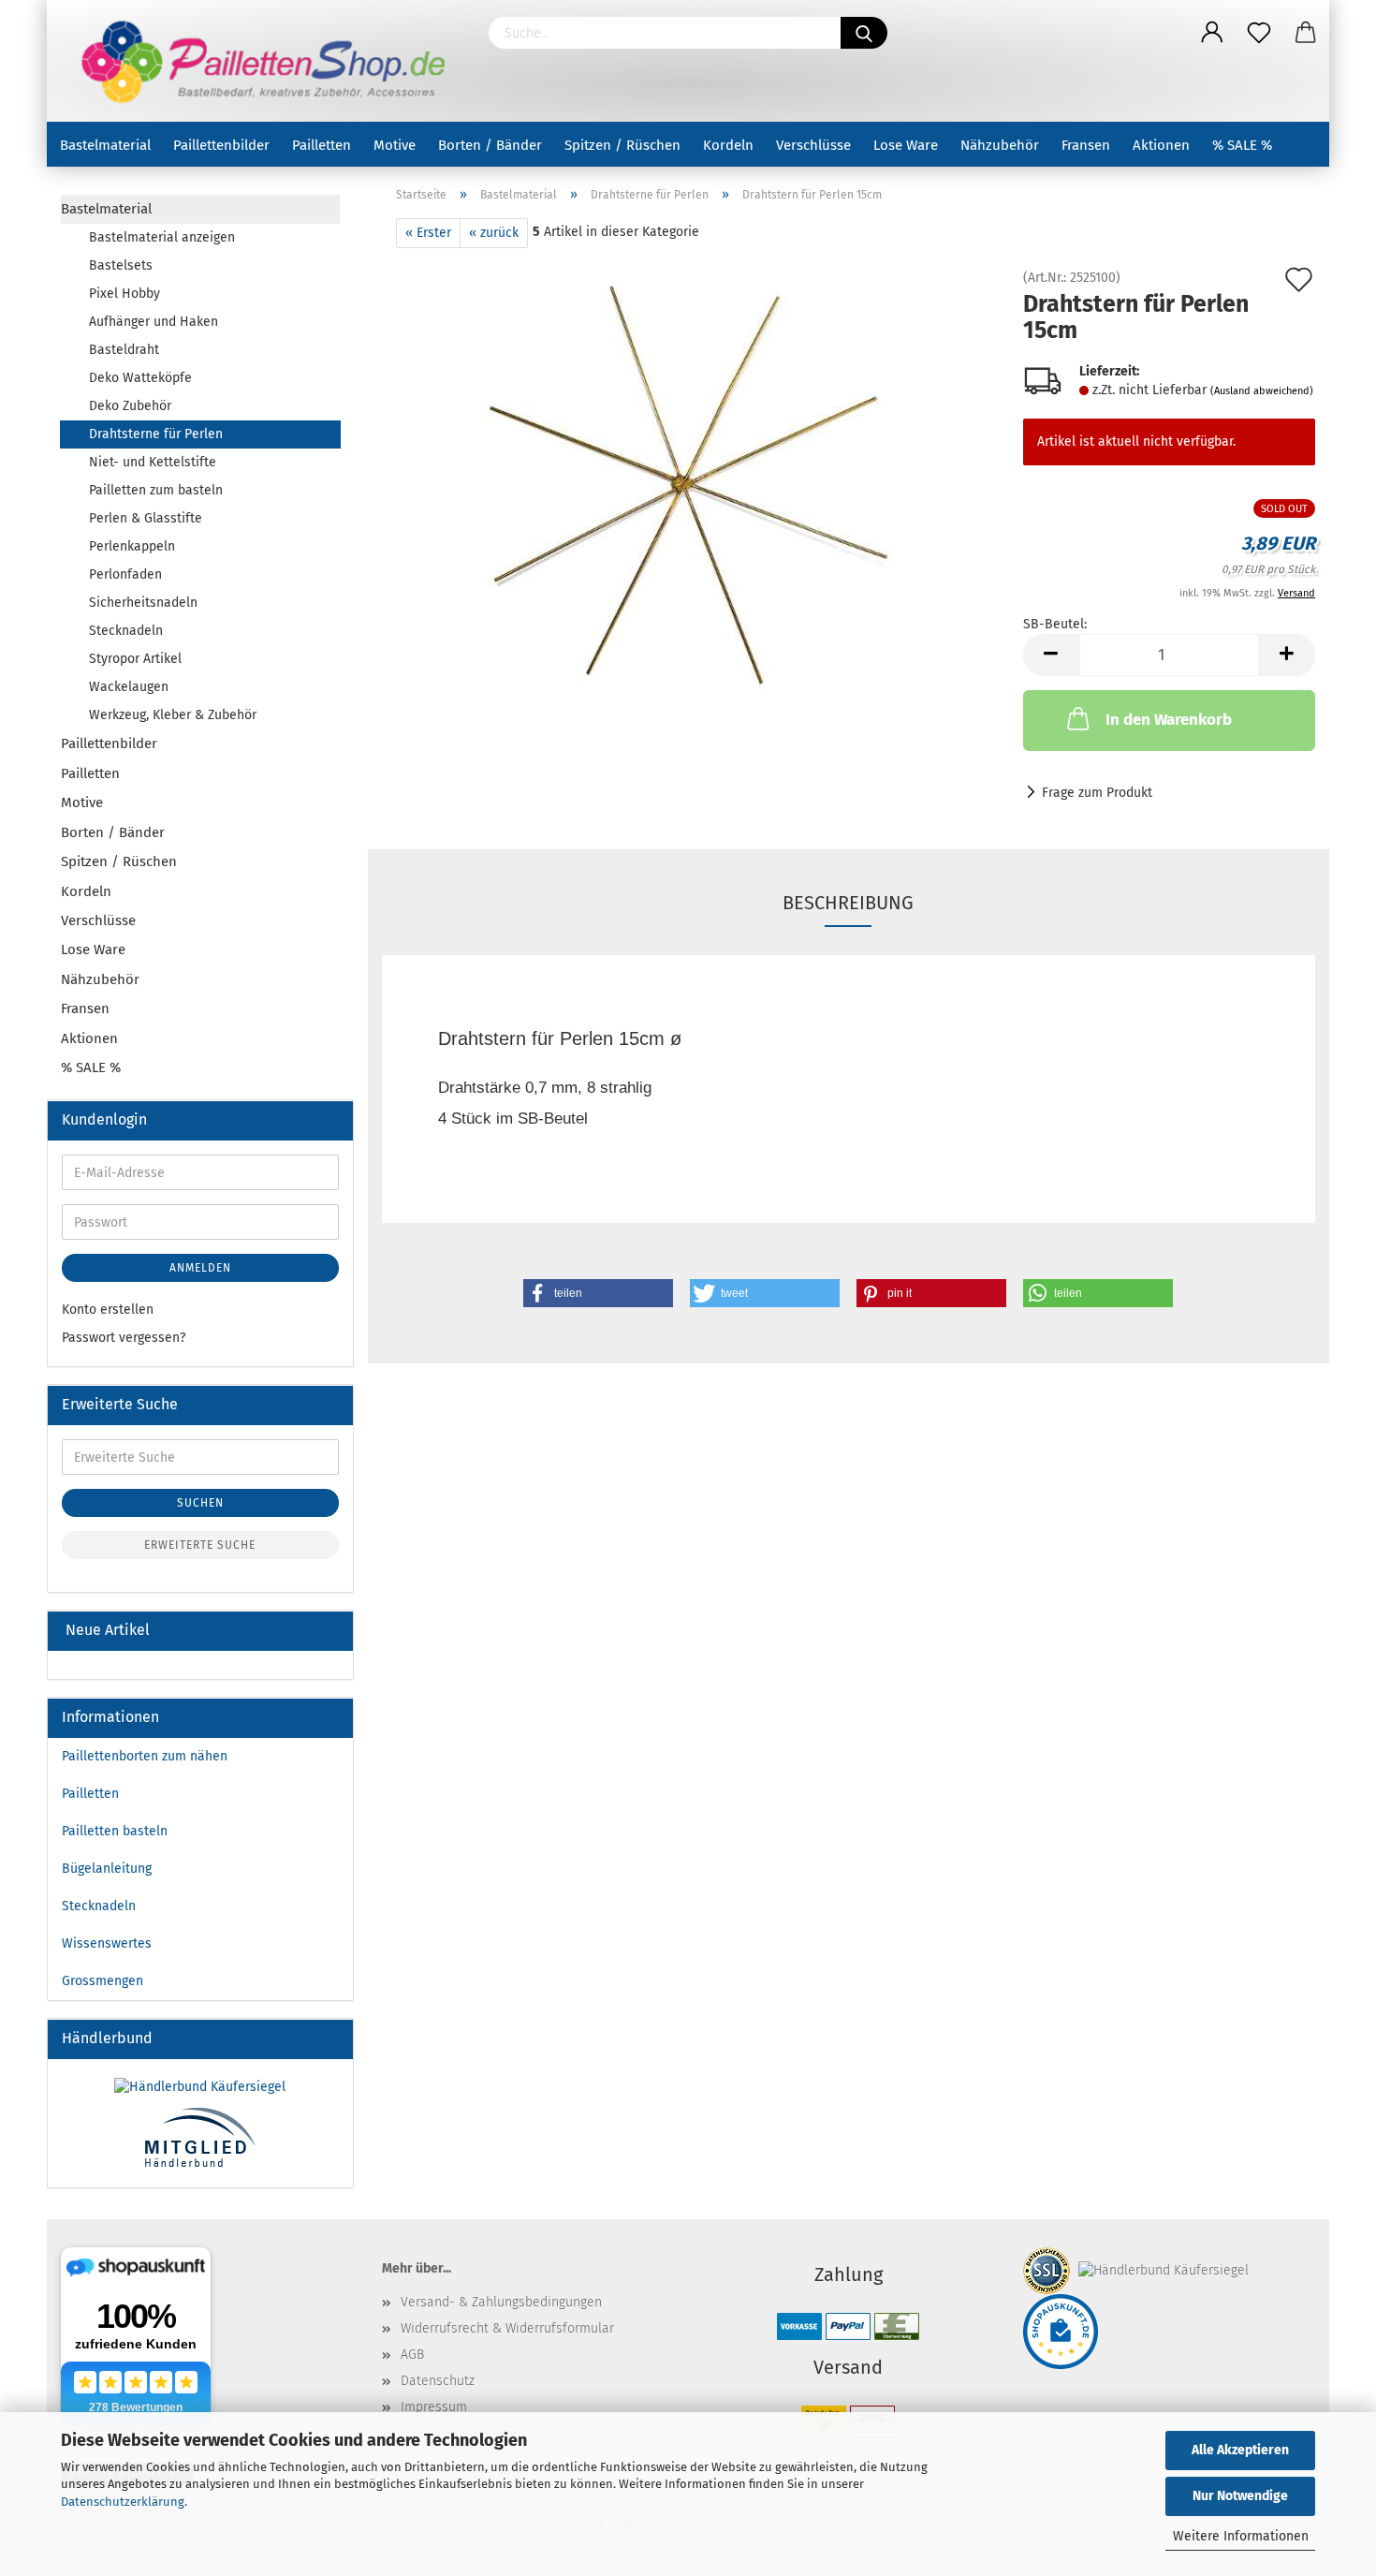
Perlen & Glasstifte (146, 518)
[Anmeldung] (1212, 33)
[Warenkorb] (1306, 33)
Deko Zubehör (130, 406)
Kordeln (728, 145)
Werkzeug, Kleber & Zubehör (173, 715)
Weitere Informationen (1241, 2536)
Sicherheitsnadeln (143, 603)
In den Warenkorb (1169, 720)
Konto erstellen (108, 1310)
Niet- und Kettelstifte (153, 462)
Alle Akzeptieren (1240, 2450)
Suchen (200, 1503)
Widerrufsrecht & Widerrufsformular (507, 2328)
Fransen (1086, 145)
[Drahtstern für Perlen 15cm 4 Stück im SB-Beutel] (688, 482)
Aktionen (1161, 145)
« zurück (494, 233)
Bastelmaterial (105, 145)
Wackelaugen (129, 687)
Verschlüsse (813, 145)
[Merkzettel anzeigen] (1259, 33)
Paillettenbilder (221, 145)
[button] (598, 1293)
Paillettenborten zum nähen (145, 1756)
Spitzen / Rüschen (622, 145)
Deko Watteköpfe (140, 378)
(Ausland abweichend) (1262, 391)
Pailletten (322, 145)
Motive (395, 145)
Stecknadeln (126, 631)
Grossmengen (102, 1981)
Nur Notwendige (1240, 2496)
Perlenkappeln (132, 546)
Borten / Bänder (490, 145)
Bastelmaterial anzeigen (162, 237)
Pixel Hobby (124, 294)
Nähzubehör (1000, 145)
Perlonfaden (125, 574)
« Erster (428, 233)
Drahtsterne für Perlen (156, 434)
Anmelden (200, 1268)
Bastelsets (121, 265)
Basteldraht (124, 350)
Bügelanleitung (107, 1869)
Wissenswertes (107, 1943)
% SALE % (1242, 145)
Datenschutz (438, 2381)
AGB (412, 2355)
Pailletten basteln (115, 1831)
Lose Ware (906, 145)
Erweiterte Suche (200, 1545)
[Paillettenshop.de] (261, 61)
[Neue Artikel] (331, 1631)
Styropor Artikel (135, 659)
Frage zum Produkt (1097, 793)
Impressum (434, 2407)
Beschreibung (848, 903)
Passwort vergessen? (124, 1338)
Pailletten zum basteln (156, 490)
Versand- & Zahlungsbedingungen (501, 2302)
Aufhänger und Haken (154, 322)
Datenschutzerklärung (123, 2502)
